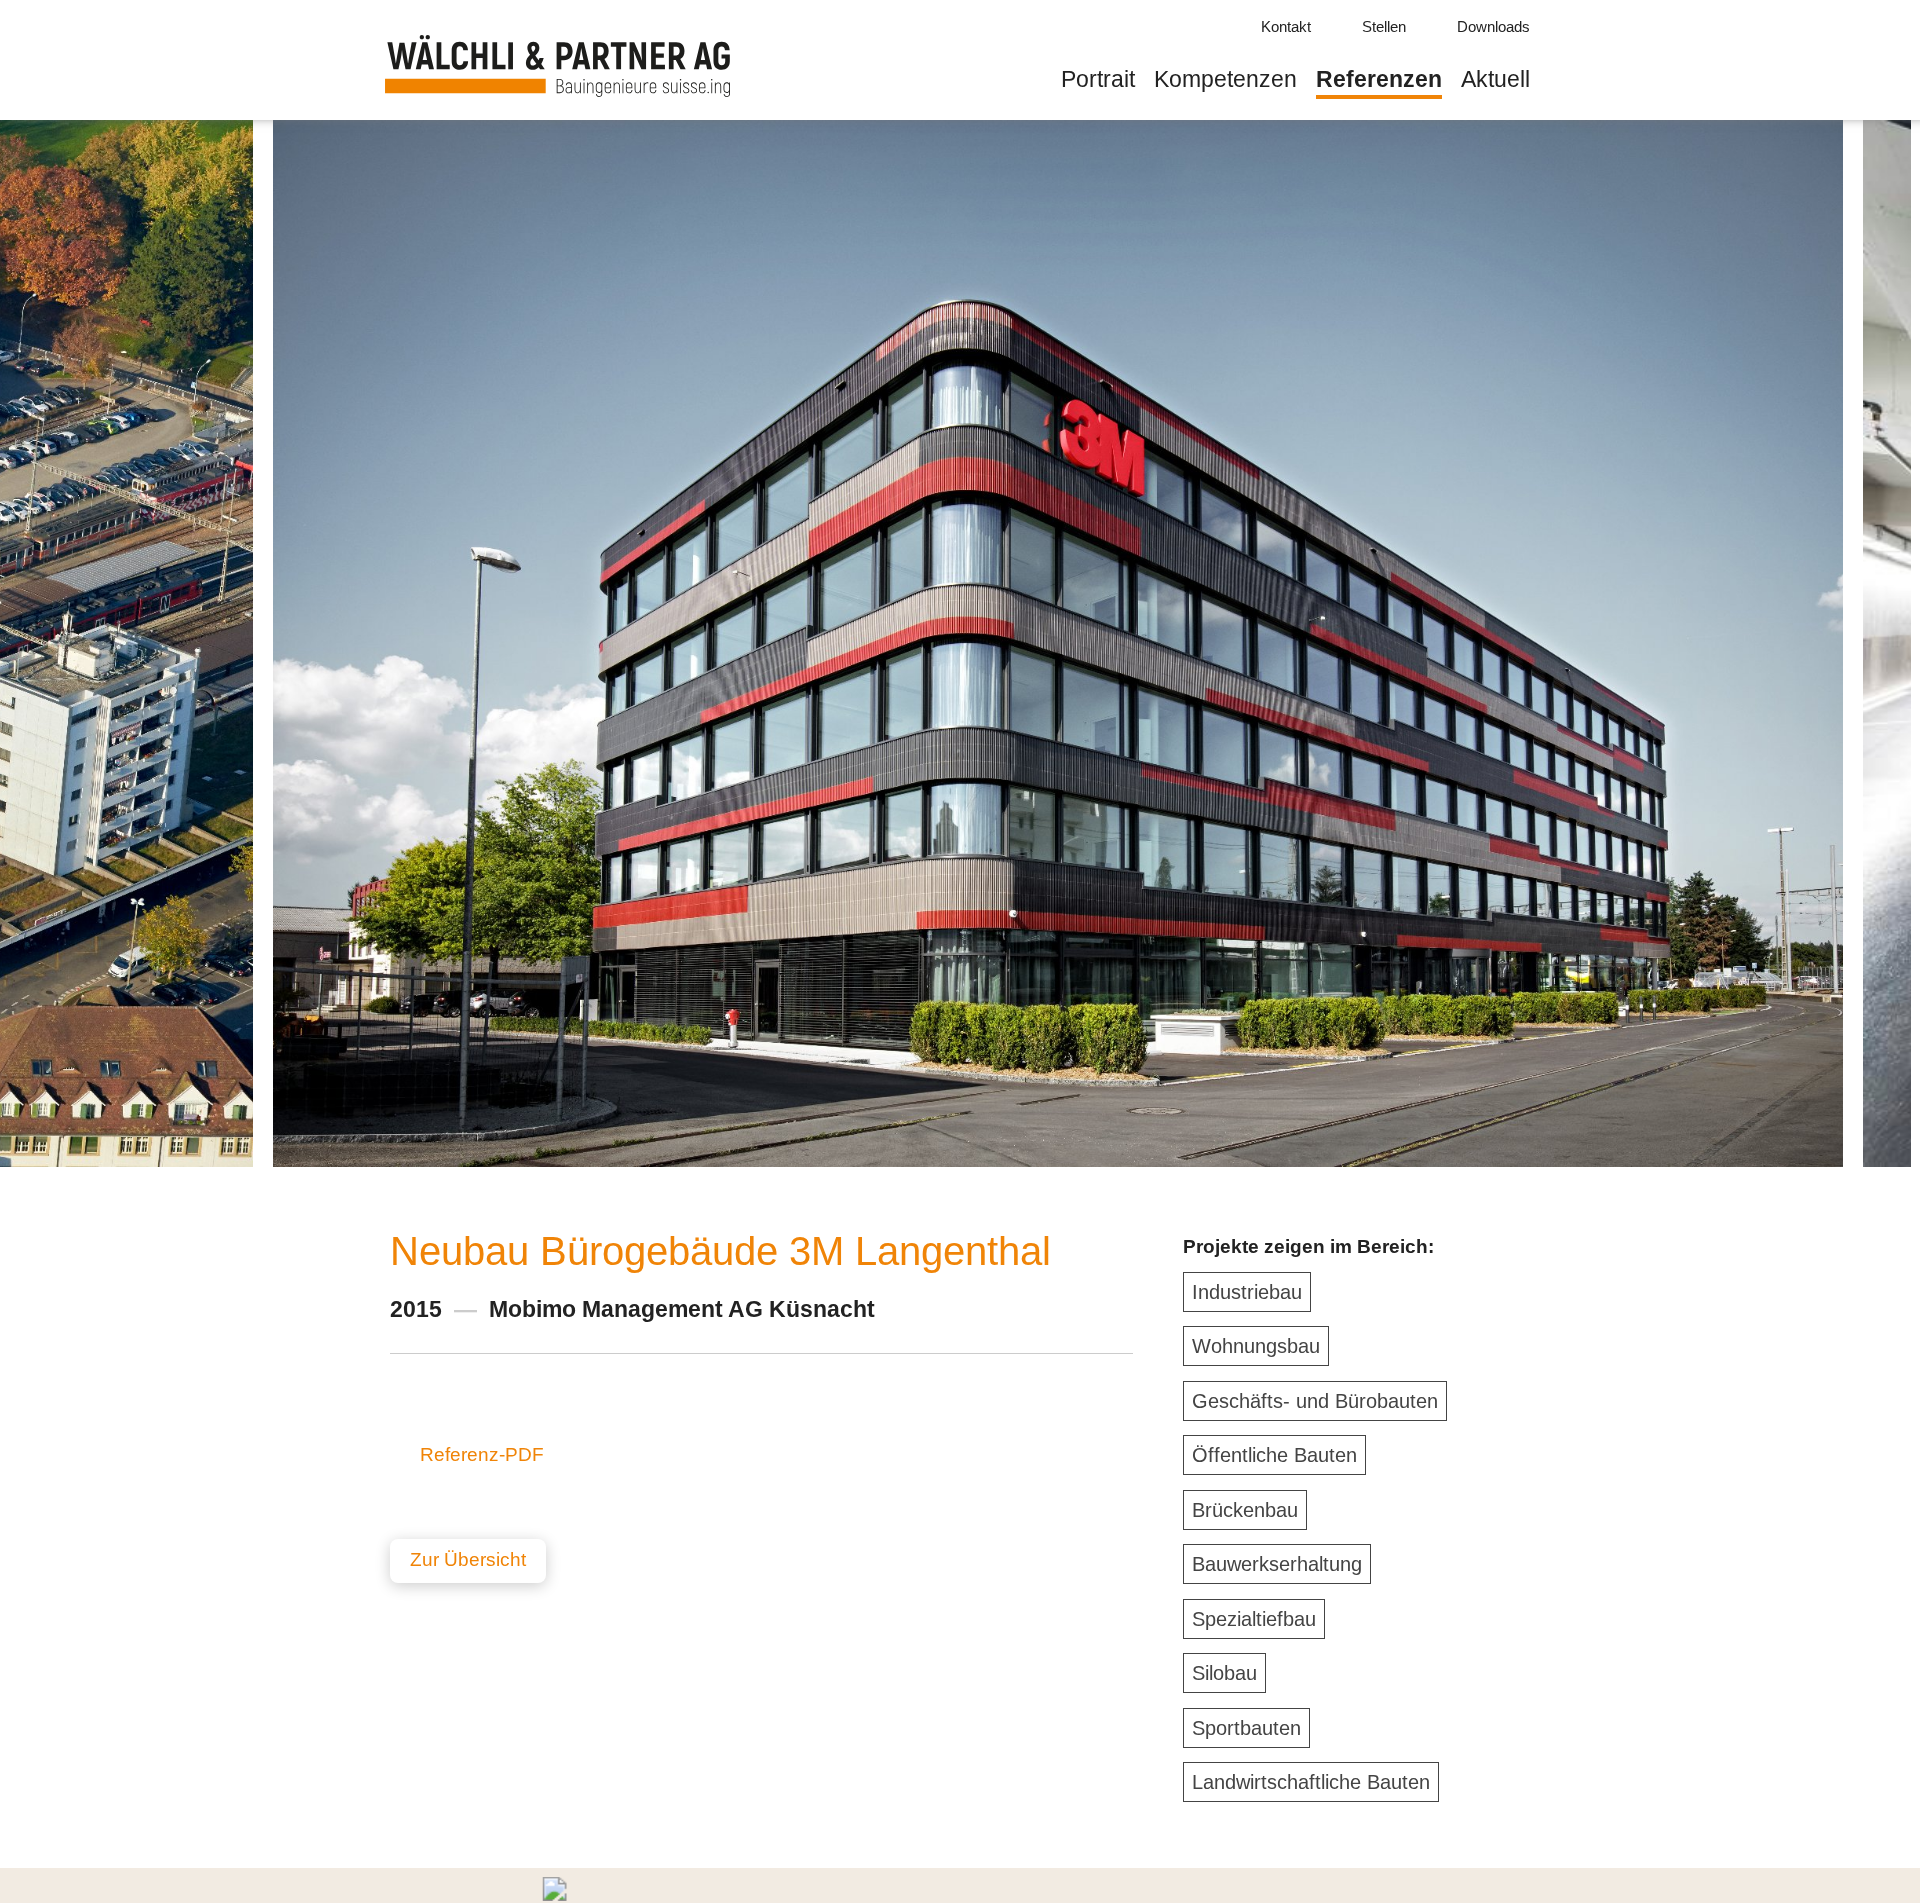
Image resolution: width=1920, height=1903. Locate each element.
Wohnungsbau (1256, 1346)
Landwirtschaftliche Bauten (1311, 1782)
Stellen (1384, 26)
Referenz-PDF (482, 1454)
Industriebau (1247, 1292)
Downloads (1493, 26)
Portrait (1098, 79)
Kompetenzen (1225, 79)
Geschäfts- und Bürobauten (1315, 1401)
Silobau (1224, 1673)
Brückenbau (1245, 1510)
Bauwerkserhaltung (1277, 1564)
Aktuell (1495, 79)
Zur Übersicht (468, 1559)
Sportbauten (1246, 1728)
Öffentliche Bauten (1274, 1455)
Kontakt (1286, 26)
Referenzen (1379, 79)
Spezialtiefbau (1254, 1619)
